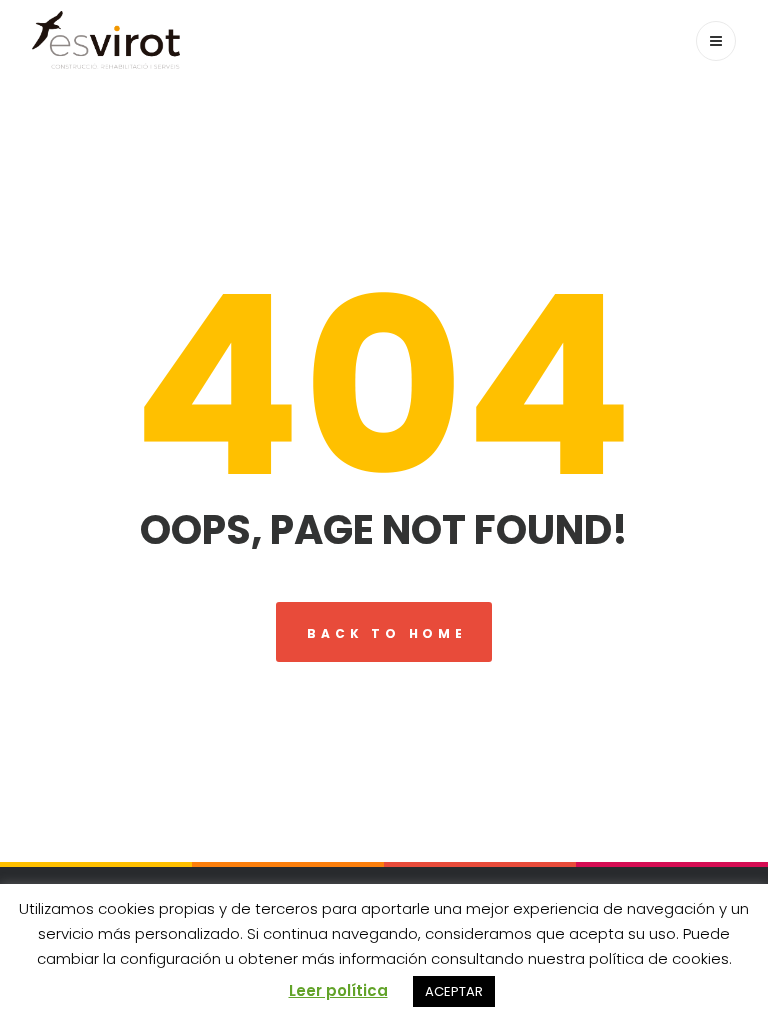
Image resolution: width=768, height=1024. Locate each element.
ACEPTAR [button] (454, 991)
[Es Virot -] (106, 40)
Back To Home (387, 633)
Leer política (338, 990)
